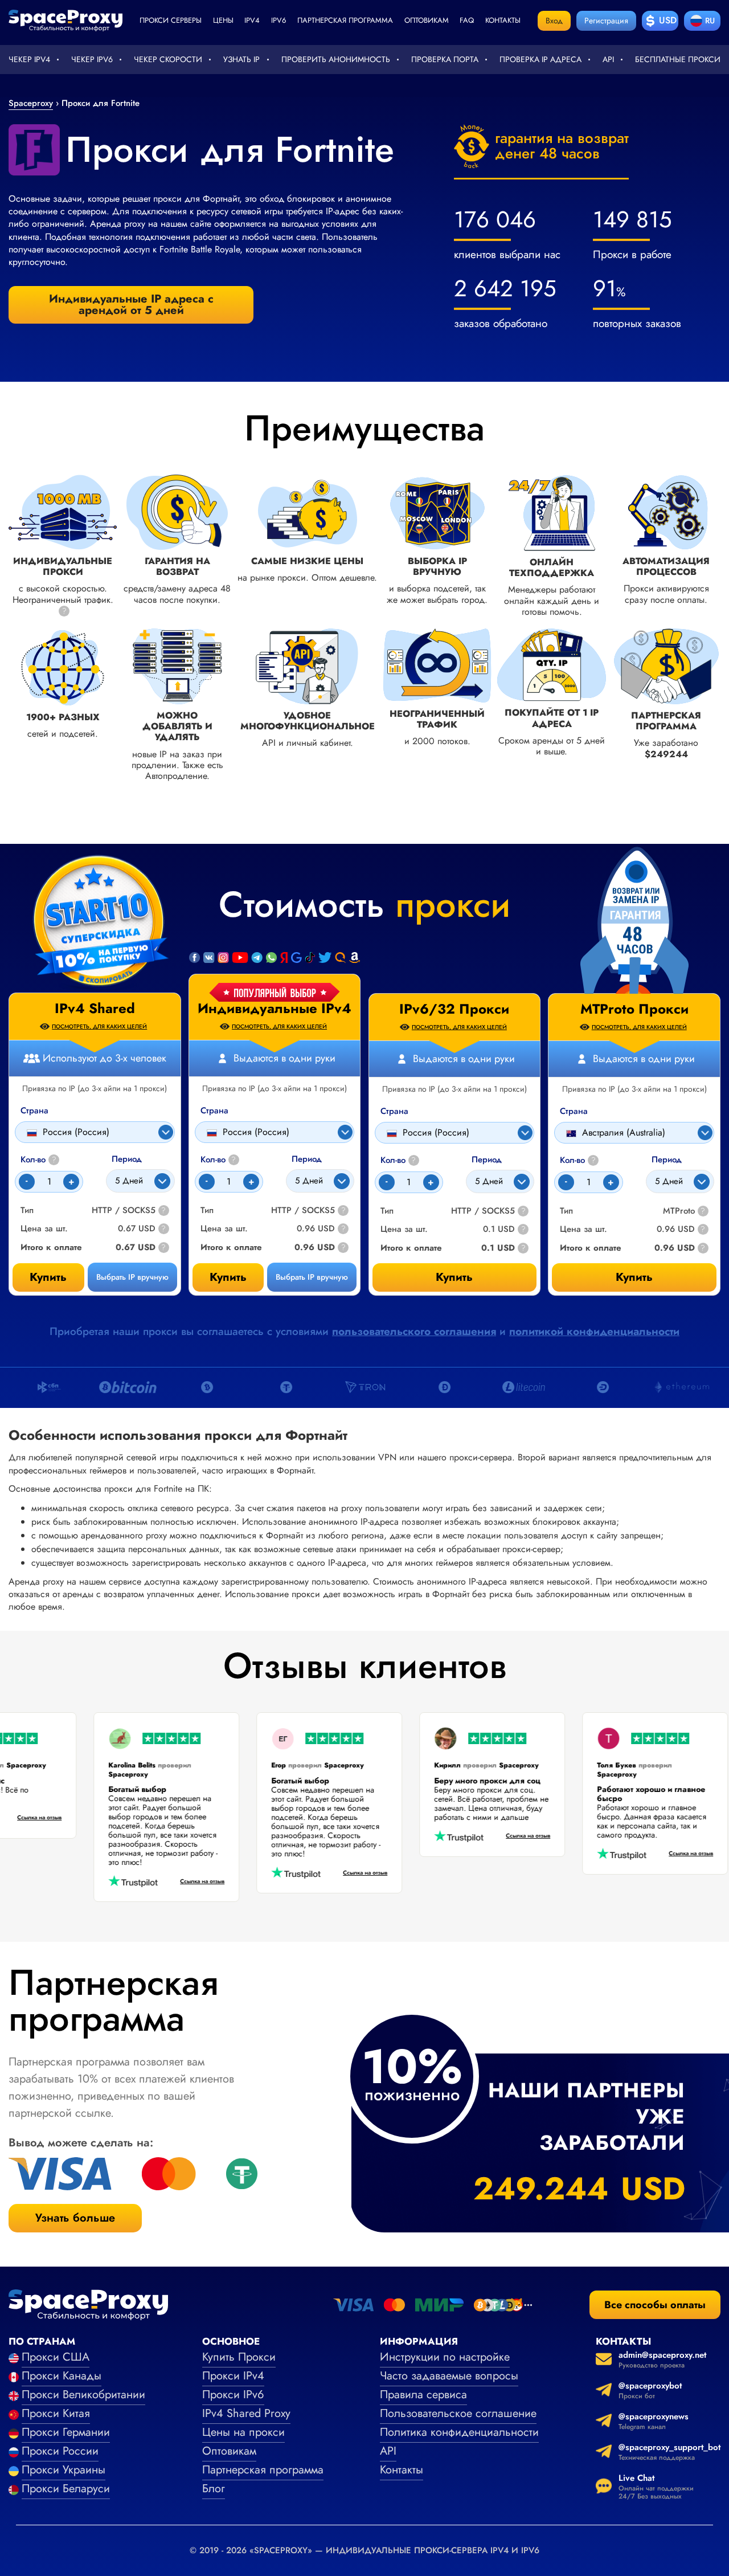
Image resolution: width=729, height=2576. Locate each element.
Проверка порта (445, 59)
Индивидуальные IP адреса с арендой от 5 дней (131, 305)
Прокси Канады (62, 2376)
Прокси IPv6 (233, 2395)
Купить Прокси (239, 2357)
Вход (554, 21)
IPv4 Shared (95, 1009)
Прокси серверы (171, 20)
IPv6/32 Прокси (454, 1009)
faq (467, 20)
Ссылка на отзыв (56, 1817)
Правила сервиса (423, 2395)
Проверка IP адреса (540, 59)
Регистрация (606, 21)
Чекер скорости (168, 59)
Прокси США (56, 2357)
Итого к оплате (231, 1248)
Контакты (503, 20)
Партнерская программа (345, 20)
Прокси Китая (56, 2413)
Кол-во (218, 1160)
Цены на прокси (243, 2432)
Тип (207, 1211)
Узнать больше (75, 2218)
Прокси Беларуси (66, 2489)
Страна (214, 1111)
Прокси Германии (66, 2432)
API (608, 59)
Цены (223, 20)
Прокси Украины (64, 2470)
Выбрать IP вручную (312, 1277)
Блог (214, 2489)
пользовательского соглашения (414, 1331)
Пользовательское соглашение (458, 2413)
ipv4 (252, 20)
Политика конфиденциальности (459, 2432)
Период (307, 1159)
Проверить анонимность (336, 59)
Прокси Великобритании (83, 2395)
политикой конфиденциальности (594, 1331)
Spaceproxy (31, 103)
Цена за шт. (224, 1229)
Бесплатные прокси (678, 59)
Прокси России (60, 2451)
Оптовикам (427, 20)
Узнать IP (241, 59)
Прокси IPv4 (233, 2376)
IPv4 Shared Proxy (246, 2413)
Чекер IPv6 (92, 59)
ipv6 (279, 20)
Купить (228, 1277)
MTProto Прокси (634, 1009)
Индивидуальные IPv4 (275, 1009)
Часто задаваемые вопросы (449, 2376)
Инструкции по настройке (445, 2357)
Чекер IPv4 (29, 59)
